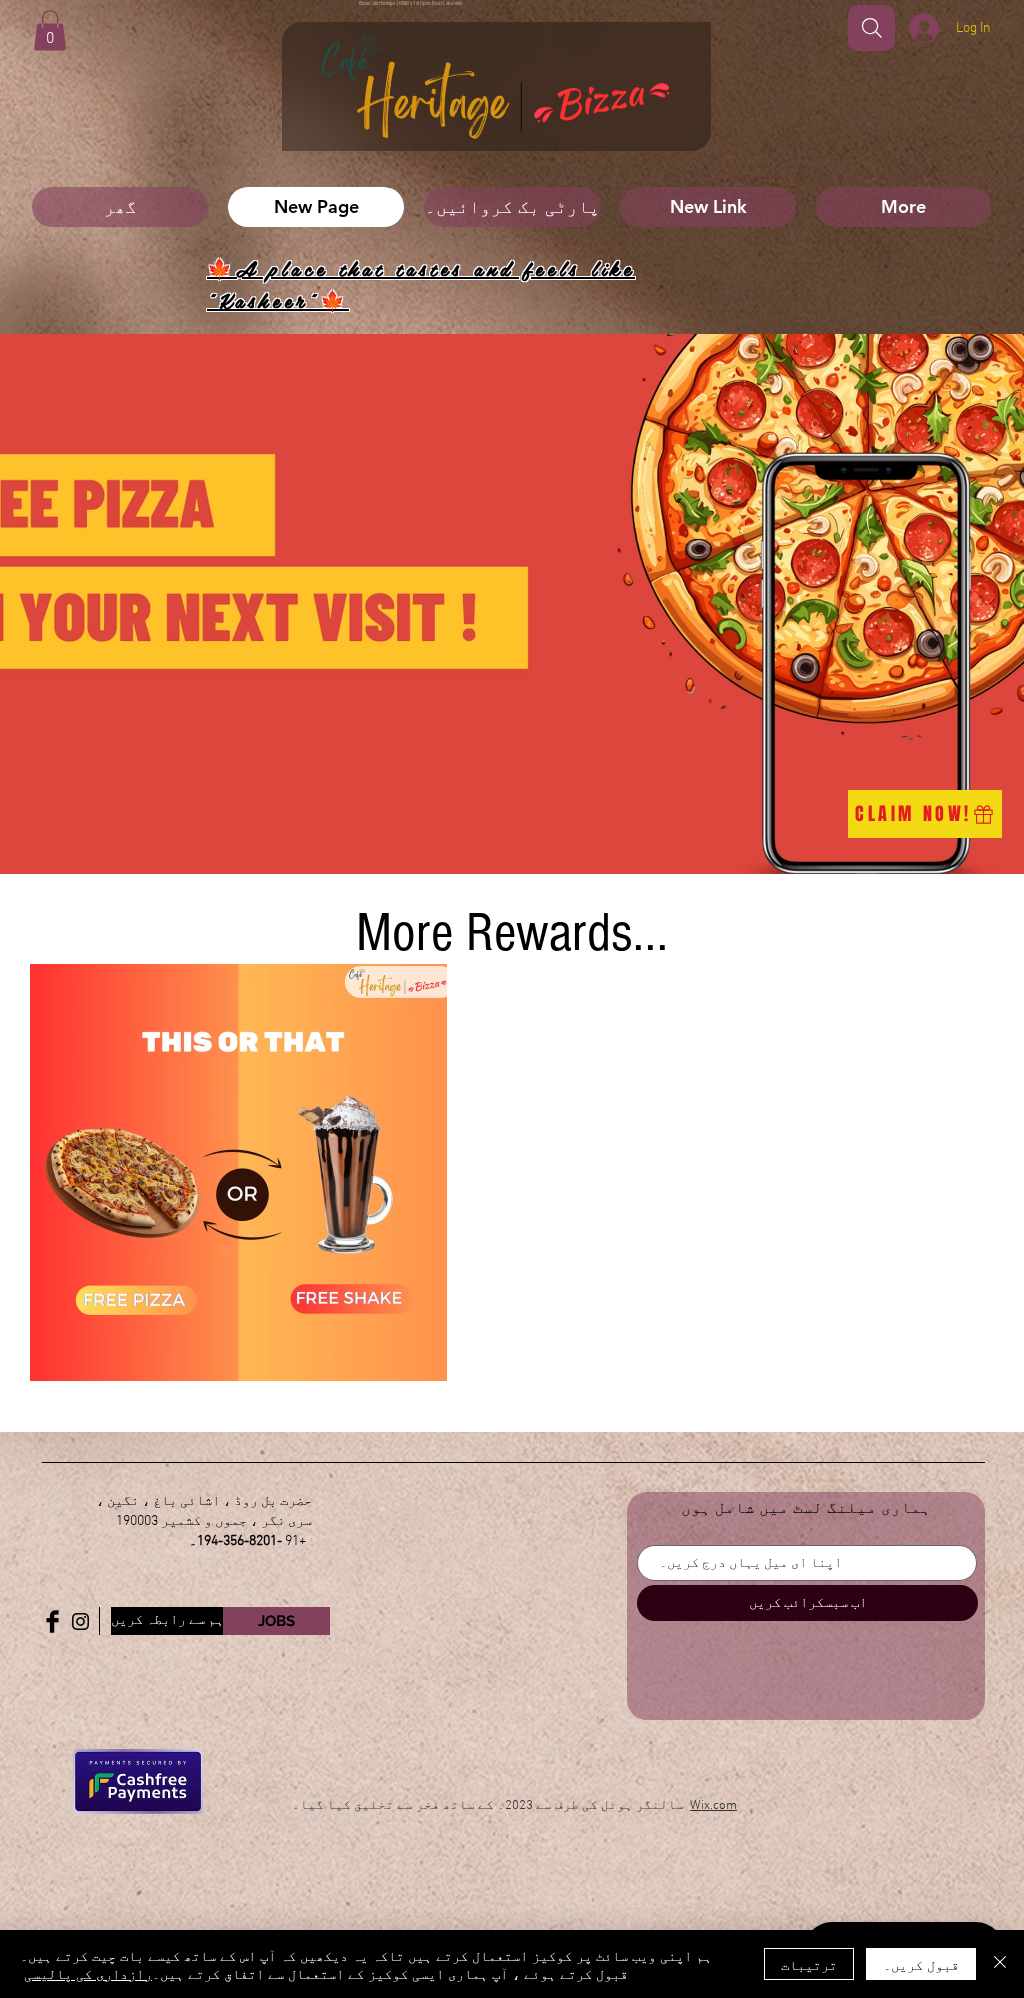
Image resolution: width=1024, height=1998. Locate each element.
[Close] (1000, 1964)
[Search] (871, 28)
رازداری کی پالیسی (88, 1973)
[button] (50, 30)
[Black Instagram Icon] (80, 1621)
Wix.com (713, 1806)
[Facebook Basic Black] (52, 1621)
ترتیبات (809, 1964)
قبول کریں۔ (921, 1964)
